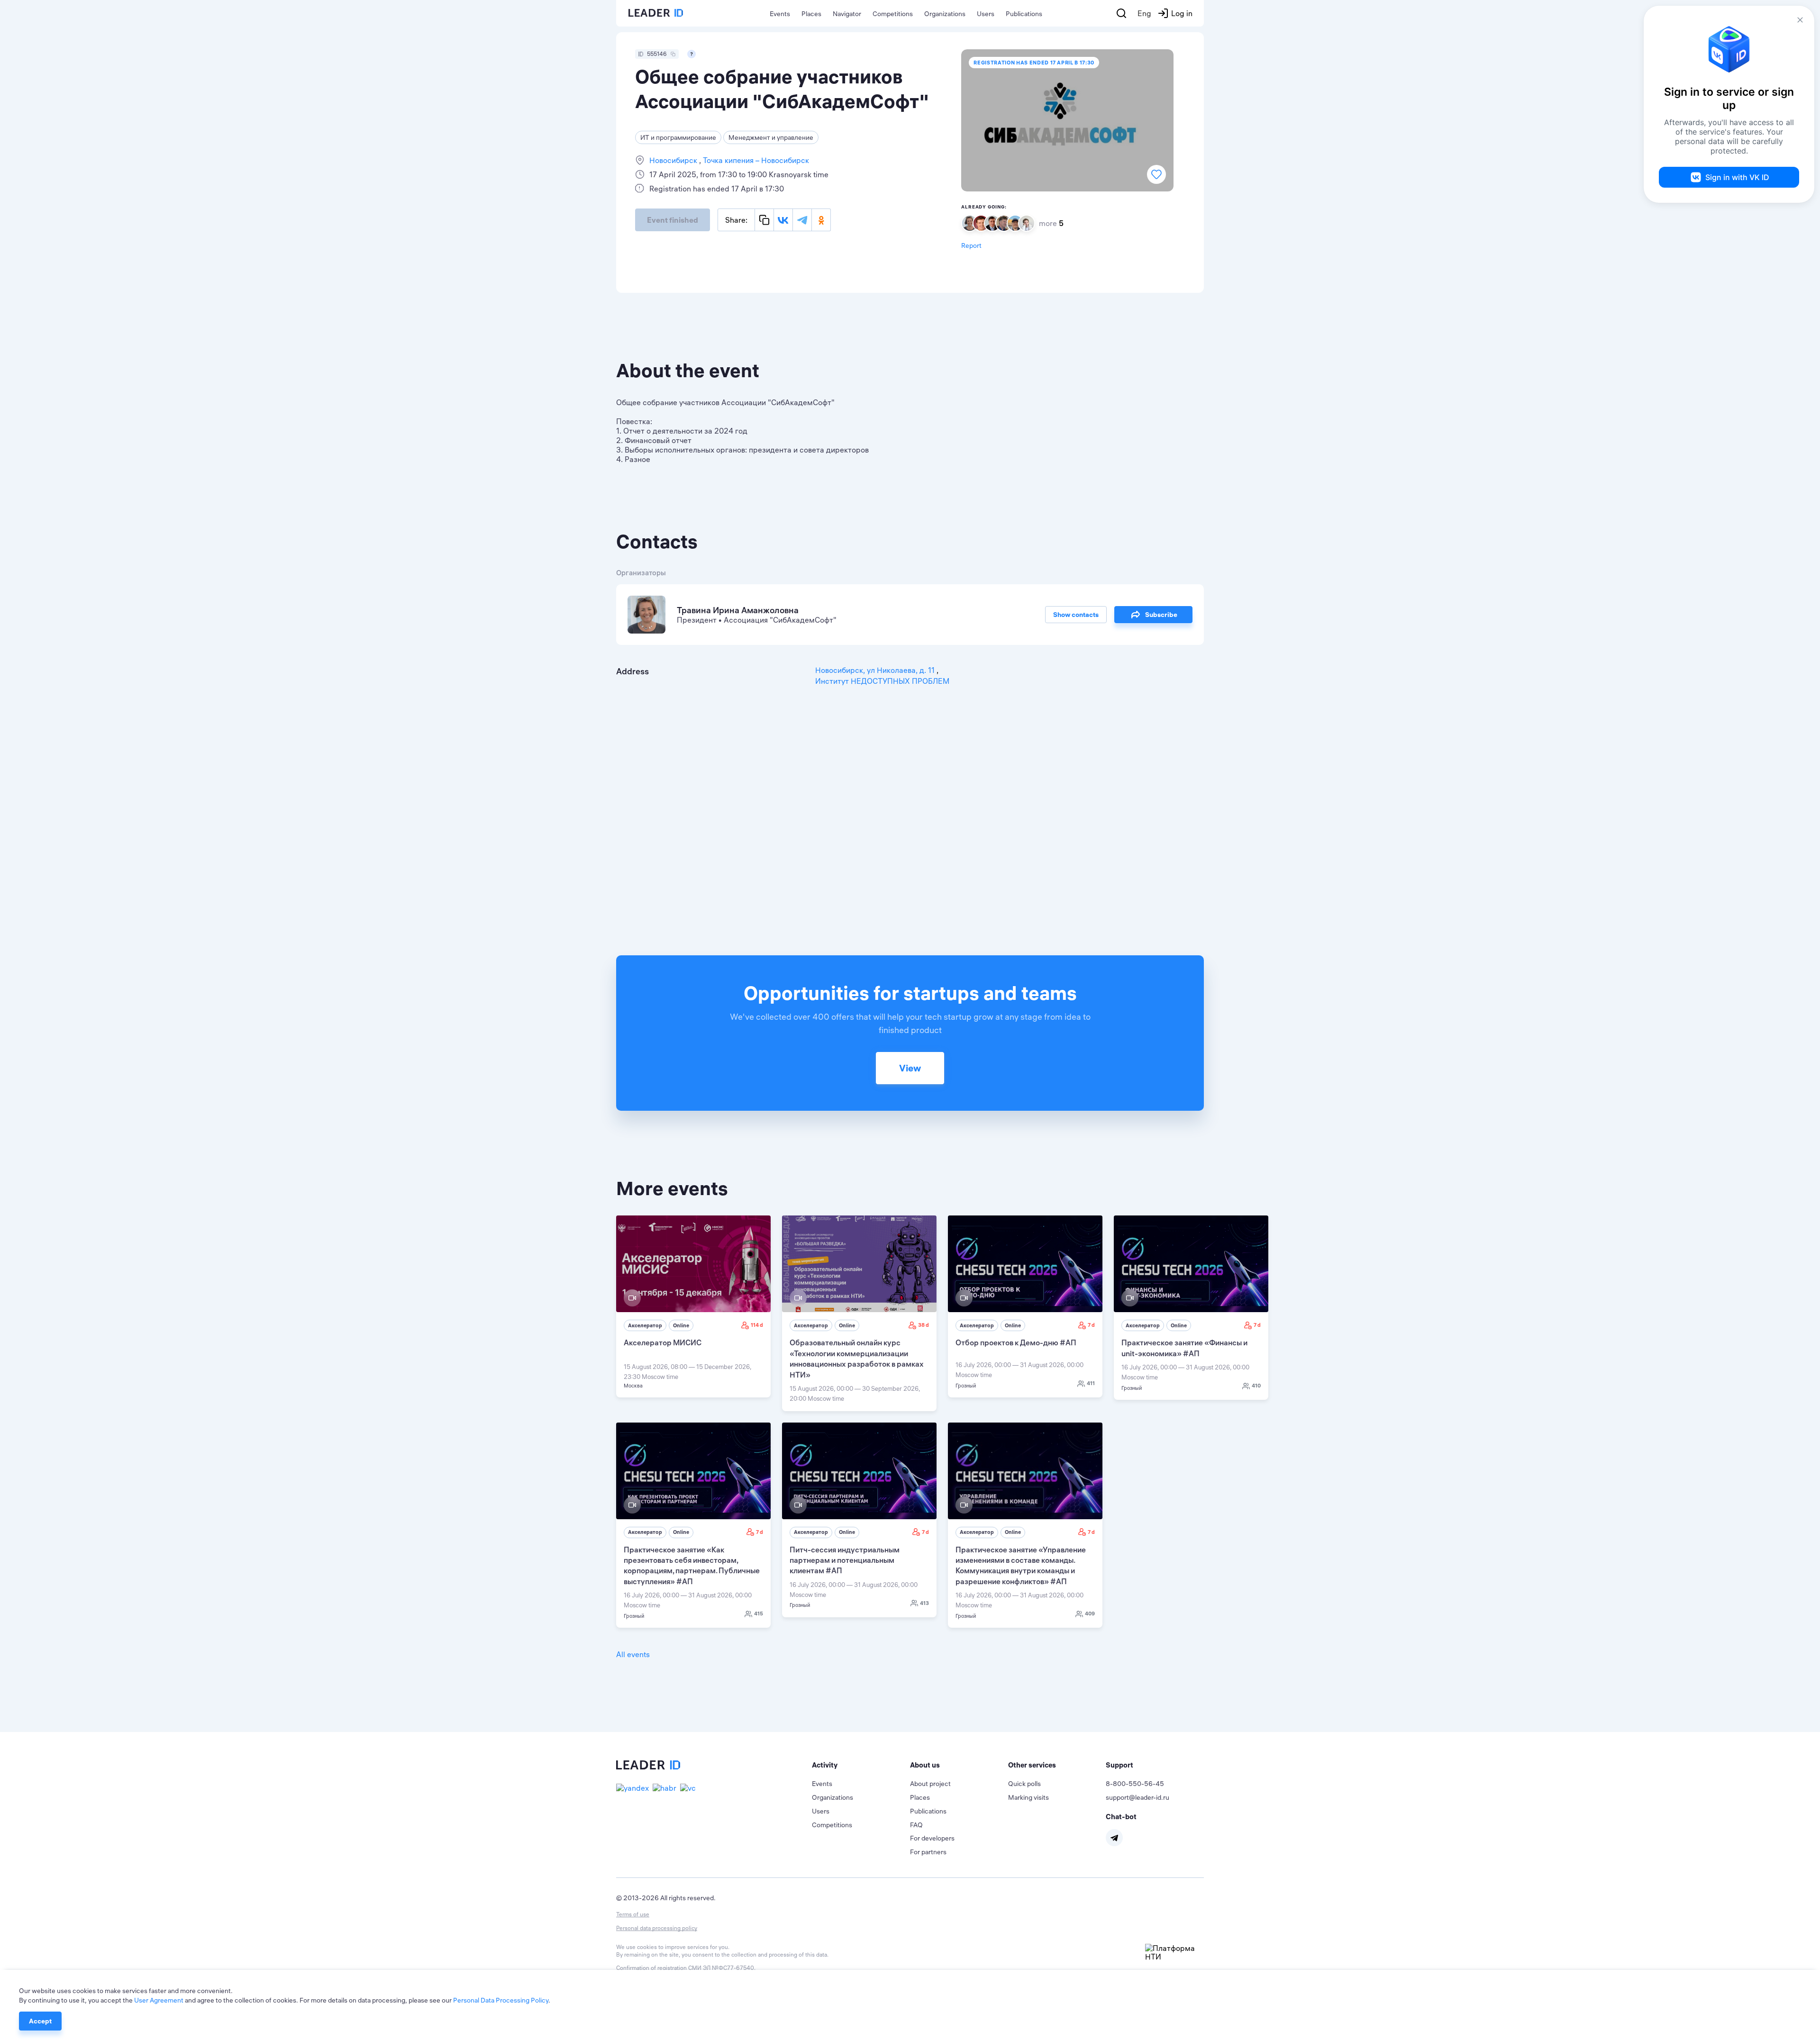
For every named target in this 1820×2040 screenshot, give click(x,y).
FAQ (916, 1825)
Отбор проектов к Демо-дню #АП (1016, 1342)
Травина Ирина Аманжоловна (738, 610)
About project (930, 1784)
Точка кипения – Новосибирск (755, 160)
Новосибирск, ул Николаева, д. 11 (876, 670)
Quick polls (1024, 1784)
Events (780, 14)
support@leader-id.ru (1137, 1797)
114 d (757, 1325)
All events (633, 1654)
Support (1119, 1765)
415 (759, 1614)
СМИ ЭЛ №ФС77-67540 (721, 1968)
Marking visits (1028, 1797)
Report (971, 245)
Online (681, 1325)
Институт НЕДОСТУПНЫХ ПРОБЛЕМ (882, 681)
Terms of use (633, 1914)
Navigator (847, 14)
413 (924, 1603)
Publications (1024, 14)
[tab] (861, 1765)
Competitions (893, 14)
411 (1091, 1383)
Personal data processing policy (657, 1928)
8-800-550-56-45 (1135, 1784)
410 (1256, 1386)
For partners (928, 1852)
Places (811, 14)
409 (1090, 1614)
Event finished (673, 220)
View (910, 1068)
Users (986, 14)
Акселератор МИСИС (663, 1342)
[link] (693, 1306)
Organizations (945, 14)
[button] (861, 1765)
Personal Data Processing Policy (501, 2000)
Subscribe (1161, 615)
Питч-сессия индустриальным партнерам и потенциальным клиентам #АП (845, 1560)
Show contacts (1076, 615)
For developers (932, 1838)
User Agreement (159, 2000)
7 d (1091, 1325)
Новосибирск (674, 160)
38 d (924, 1325)
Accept (40, 2021)
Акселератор (645, 1325)
